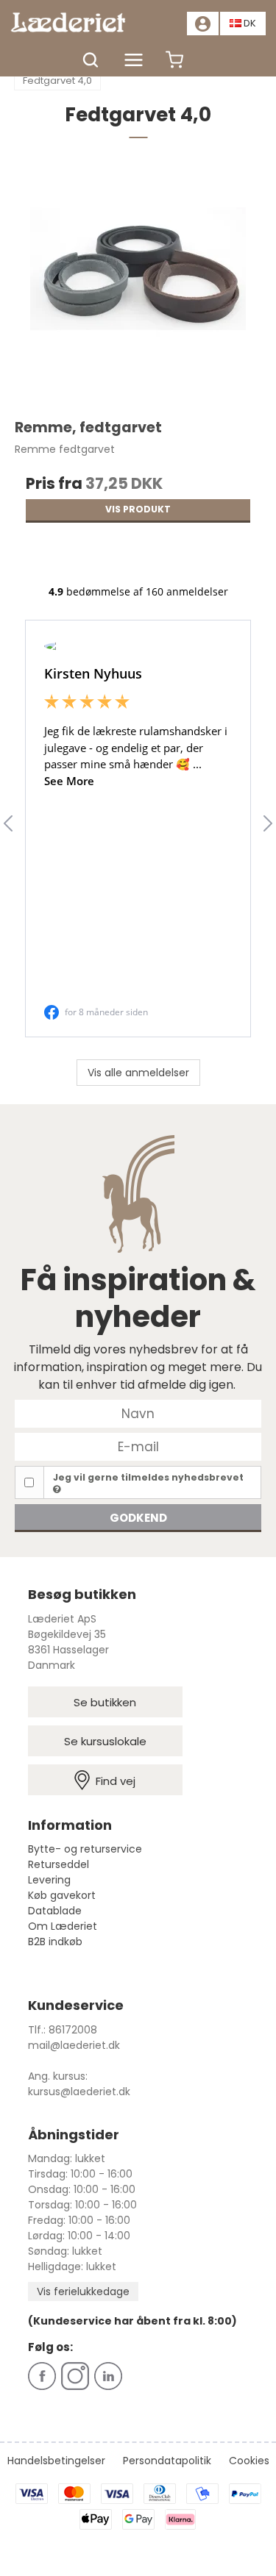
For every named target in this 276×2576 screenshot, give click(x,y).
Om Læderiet (63, 1926)
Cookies (249, 2461)
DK (250, 23)
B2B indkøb (55, 1942)
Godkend (138, 1518)
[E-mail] (138, 1446)
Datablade (55, 1911)
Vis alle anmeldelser (138, 1073)
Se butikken (105, 1702)
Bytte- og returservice (85, 1849)
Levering (49, 1880)
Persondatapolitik (167, 2461)
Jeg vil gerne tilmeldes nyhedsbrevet (148, 1477)
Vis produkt (138, 509)
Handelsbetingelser (56, 2461)
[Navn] (138, 1413)
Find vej (116, 1781)
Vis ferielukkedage (83, 2291)
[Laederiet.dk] (74, 22)
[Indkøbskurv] (174, 67)
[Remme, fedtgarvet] (138, 285)
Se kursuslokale (105, 1741)
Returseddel (59, 1864)
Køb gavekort (62, 1895)
